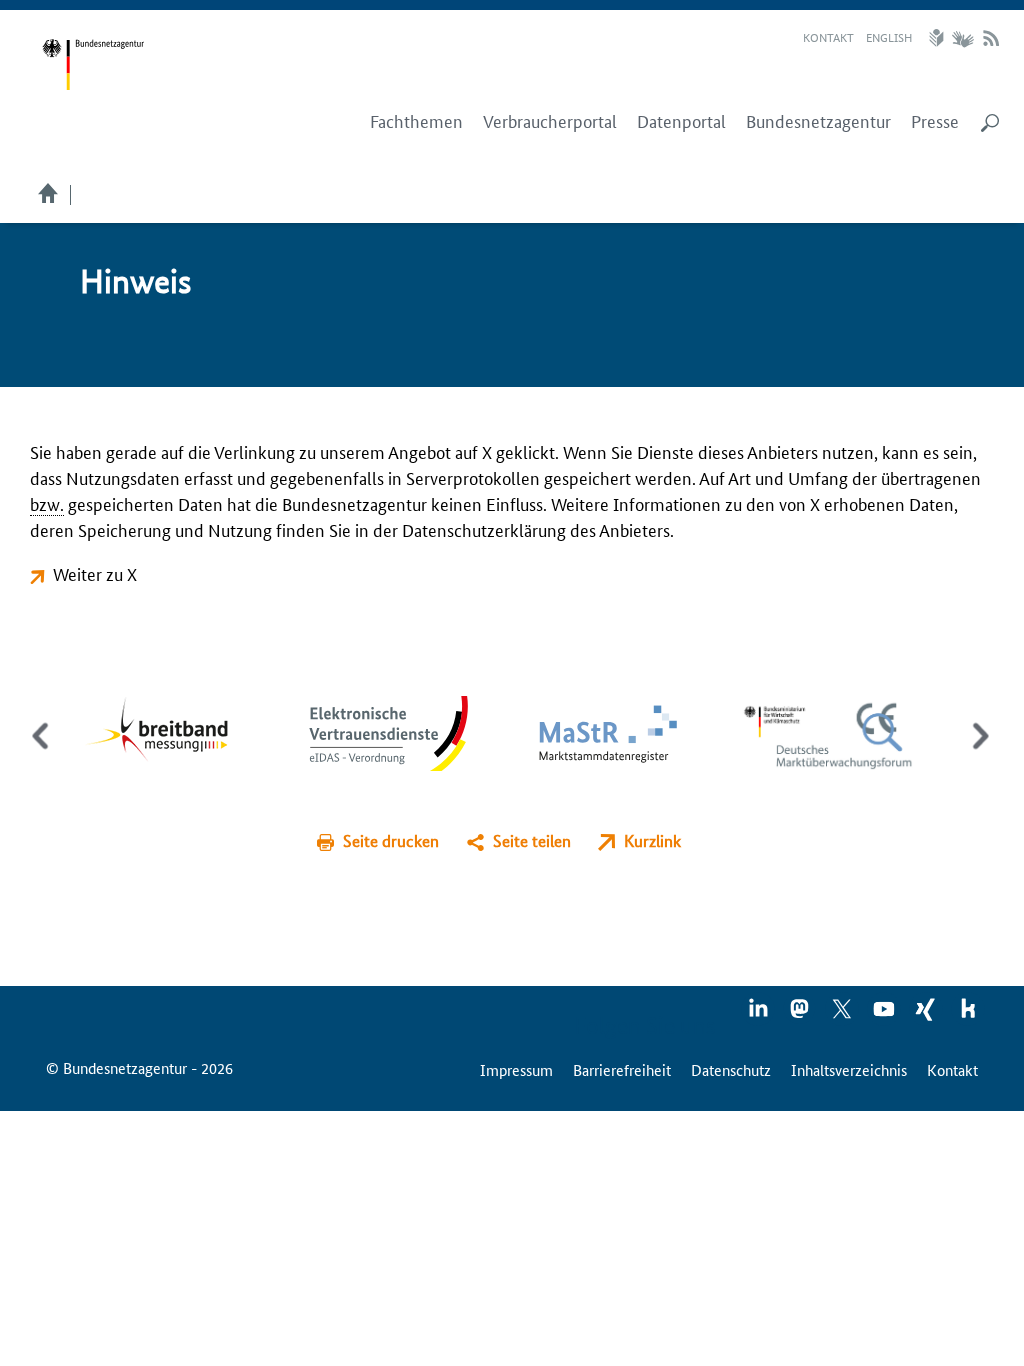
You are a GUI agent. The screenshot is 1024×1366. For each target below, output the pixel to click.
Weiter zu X (95, 573)
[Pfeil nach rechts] (976, 753)
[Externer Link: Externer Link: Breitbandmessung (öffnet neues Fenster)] (171, 730)
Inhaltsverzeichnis (849, 1069)
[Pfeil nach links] (42, 753)
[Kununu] (968, 1015)
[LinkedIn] (759, 1015)
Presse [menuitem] (935, 121)
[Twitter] (843, 1015)
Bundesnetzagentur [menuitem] (818, 121)
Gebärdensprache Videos (962, 38)
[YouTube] (885, 1015)
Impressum (516, 1069)
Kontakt (828, 36)
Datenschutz (731, 1069)
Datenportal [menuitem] (681, 121)
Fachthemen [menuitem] (416, 121)
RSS (991, 38)
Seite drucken (391, 840)
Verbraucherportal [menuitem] (550, 121)
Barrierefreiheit (622, 1069)
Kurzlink (652, 840)
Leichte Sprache (939, 38)
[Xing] (927, 1015)
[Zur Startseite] (93, 65)
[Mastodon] (801, 1015)
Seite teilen (532, 840)
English (889, 36)
